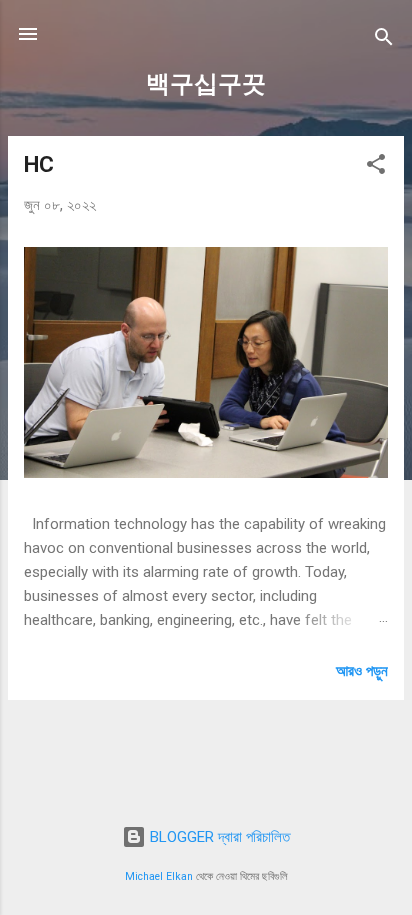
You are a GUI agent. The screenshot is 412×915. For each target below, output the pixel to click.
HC (39, 164)
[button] (376, 167)
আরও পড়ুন (362, 671)
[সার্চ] (384, 40)
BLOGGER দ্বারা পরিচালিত (218, 837)
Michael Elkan (159, 876)
